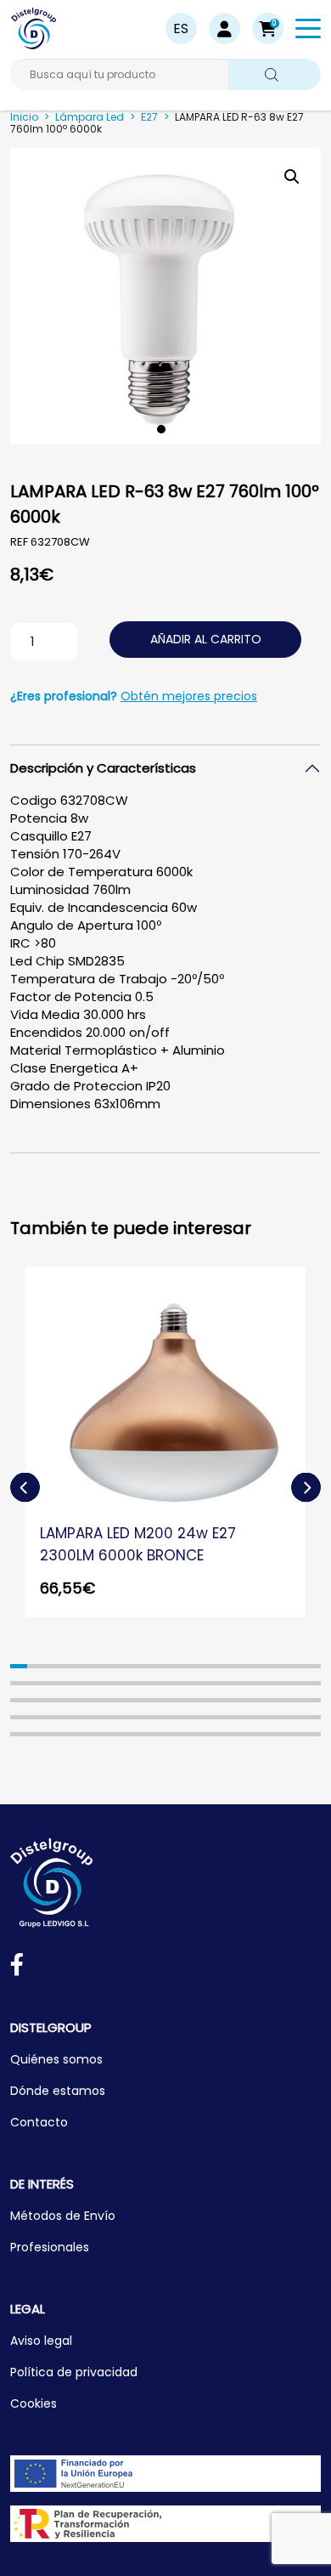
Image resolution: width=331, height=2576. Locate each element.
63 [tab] (157, 1717)
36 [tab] (312, 1683)
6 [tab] (105, 1666)
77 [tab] (87, 1734)
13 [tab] (226, 1666)
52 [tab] (278, 1700)
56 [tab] (36, 1717)
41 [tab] (87, 1700)
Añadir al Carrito (206, 639)
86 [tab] (243, 1734)
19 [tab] (19, 1683)
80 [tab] (139, 1734)
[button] (268, 28)
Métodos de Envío (63, 2216)
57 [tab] (53, 1717)
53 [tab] (295, 1700)
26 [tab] (139, 1683)
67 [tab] (226, 1717)
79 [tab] (122, 1734)
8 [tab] (139, 1666)
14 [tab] (243, 1666)
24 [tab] (105, 1683)
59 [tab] (87, 1717)
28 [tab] (174, 1683)
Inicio (24, 117)
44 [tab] (139, 1700)
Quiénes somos (56, 2059)
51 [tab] (261, 1700)
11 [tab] (191, 1666)
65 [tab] (191, 1717)
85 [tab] (226, 1734)
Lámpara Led (90, 117)
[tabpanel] (165, 296)
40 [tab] (70, 1700)
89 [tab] (295, 1734)
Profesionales (50, 2247)
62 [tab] (139, 1717)
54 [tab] (312, 1700)
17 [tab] (295, 1666)
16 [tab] (278, 1666)
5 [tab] (87, 1666)
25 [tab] (122, 1683)
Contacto (39, 2122)
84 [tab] (209, 1734)
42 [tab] (105, 1700)
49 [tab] (226, 1700)
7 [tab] (122, 1666)
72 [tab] (312, 1717)
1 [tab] (161, 429)
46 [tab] (174, 1700)
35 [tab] (295, 1683)
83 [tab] (191, 1734)
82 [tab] (174, 1734)
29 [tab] (191, 1683)
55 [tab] (19, 1717)
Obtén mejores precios (189, 696)
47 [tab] (191, 1700)
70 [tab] (278, 1717)
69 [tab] (261, 1717)
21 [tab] (53, 1683)
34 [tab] (278, 1683)
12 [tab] (209, 1666)
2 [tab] (36, 1666)
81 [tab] (157, 1734)
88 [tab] (278, 1734)
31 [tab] (226, 1683)
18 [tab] (312, 1666)
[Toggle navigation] (308, 31)
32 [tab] (243, 1683)
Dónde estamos (58, 2091)
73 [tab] (19, 1734)
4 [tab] (70, 1666)
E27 (149, 117)
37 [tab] (19, 1700)
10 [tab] (174, 1666)
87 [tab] (261, 1734)
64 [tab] (174, 1717)
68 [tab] (243, 1717)
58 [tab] (70, 1717)
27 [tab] (157, 1683)
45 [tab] (157, 1700)
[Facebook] (17, 1968)
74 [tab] (36, 1734)
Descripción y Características (103, 768)
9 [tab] (157, 1666)
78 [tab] (105, 1734)
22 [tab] (70, 1683)
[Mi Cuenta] (224, 28)
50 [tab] (243, 1700)
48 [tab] (209, 1700)
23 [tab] (87, 1683)
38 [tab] (36, 1700)
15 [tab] (261, 1666)
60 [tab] (105, 1717)
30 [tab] (209, 1683)
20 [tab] (36, 1683)
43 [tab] (122, 1700)
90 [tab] (312, 1734)
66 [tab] (209, 1717)
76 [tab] (70, 1734)
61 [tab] (122, 1717)
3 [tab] (53, 1666)
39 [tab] (53, 1700)
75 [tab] (53, 1734)
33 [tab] (261, 1683)
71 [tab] (295, 1717)
